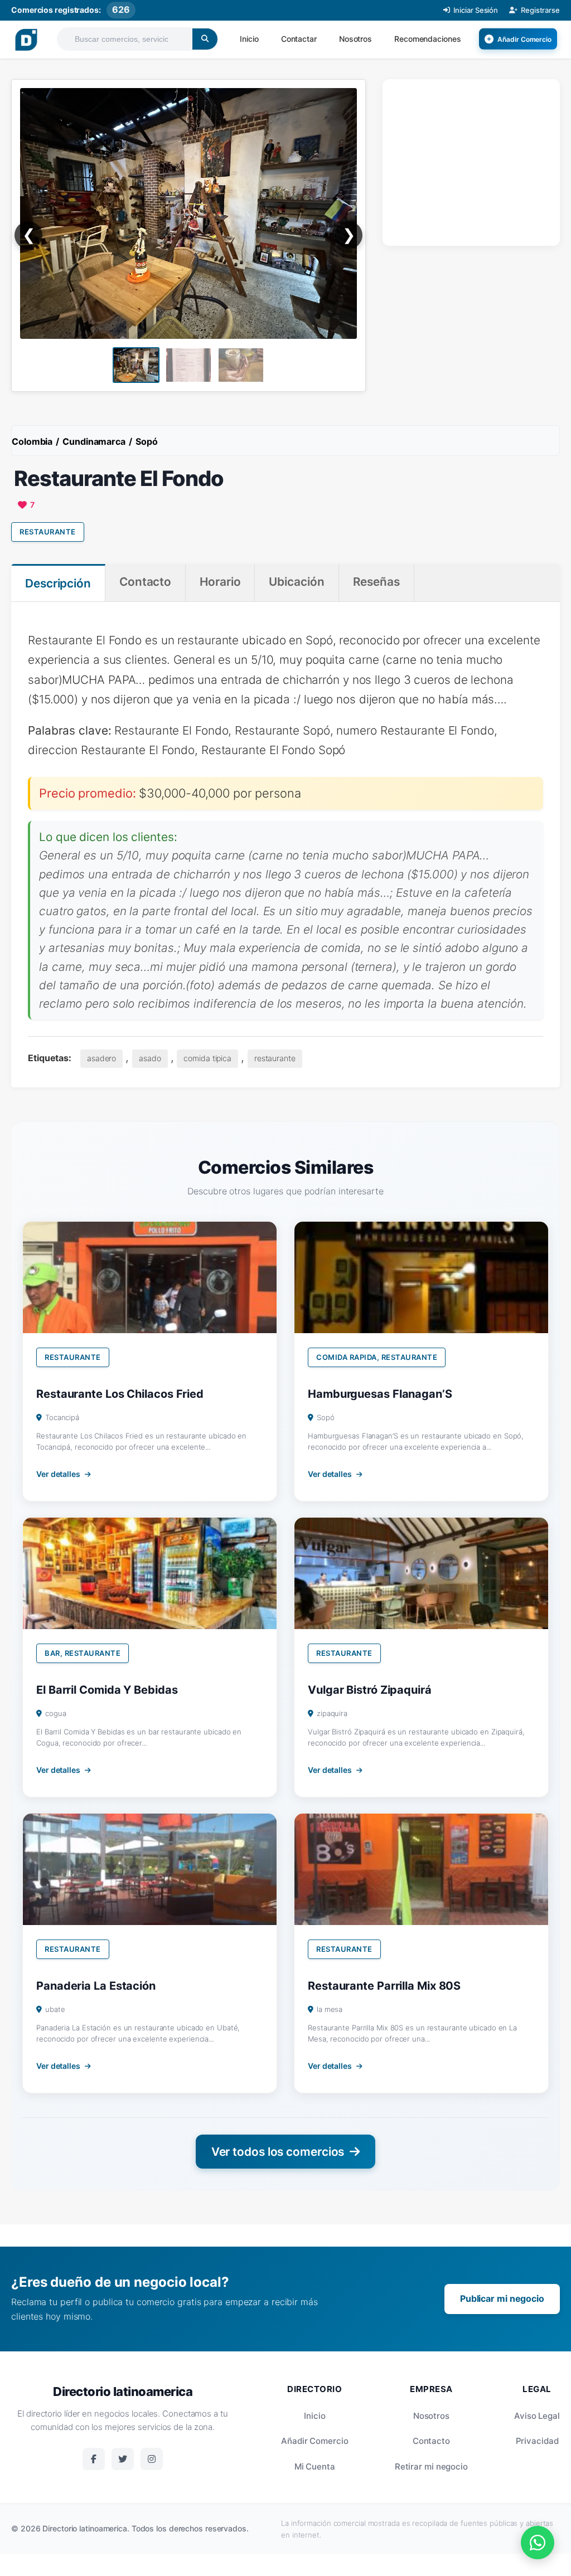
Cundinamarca (94, 441)
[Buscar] (205, 39)
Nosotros (355, 39)
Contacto (431, 2441)
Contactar (299, 39)
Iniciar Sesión (476, 10)
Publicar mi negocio (502, 2298)
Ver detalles (58, 1474)
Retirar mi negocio (431, 2466)
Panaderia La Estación (96, 1986)
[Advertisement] (477, 160)
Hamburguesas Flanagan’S (380, 1394)
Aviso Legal (537, 2416)
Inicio (249, 39)
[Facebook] (94, 2459)
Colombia (32, 441)
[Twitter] (123, 2459)
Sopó (147, 441)
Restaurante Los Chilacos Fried (120, 1394)
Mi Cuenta (315, 2466)
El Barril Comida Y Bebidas (107, 1690)
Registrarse (540, 10)
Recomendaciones (428, 39)
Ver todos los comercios (278, 2152)
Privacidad (537, 2441)
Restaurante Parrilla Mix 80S (384, 1986)
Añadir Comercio (315, 2441)
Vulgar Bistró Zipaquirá (370, 1690)
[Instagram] (152, 2459)
